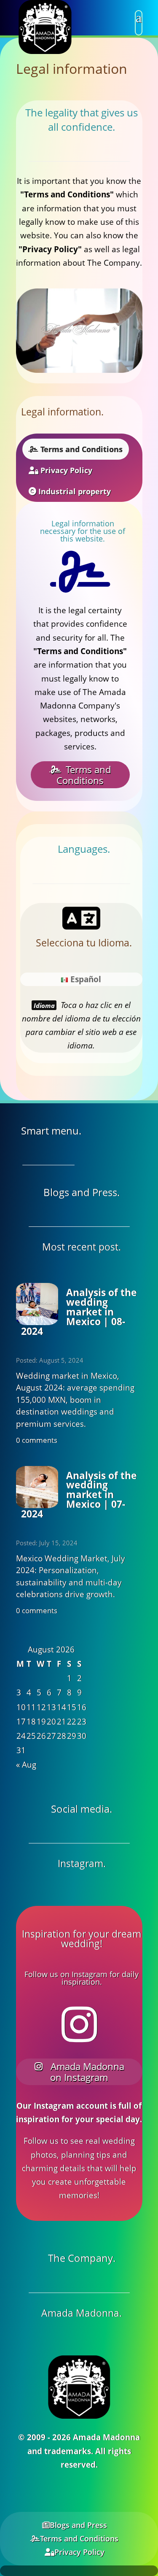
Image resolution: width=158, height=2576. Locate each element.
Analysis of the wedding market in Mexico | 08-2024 (79, 1312)
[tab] (76, 449)
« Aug (26, 1765)
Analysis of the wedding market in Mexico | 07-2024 (79, 1495)
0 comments (37, 1440)
